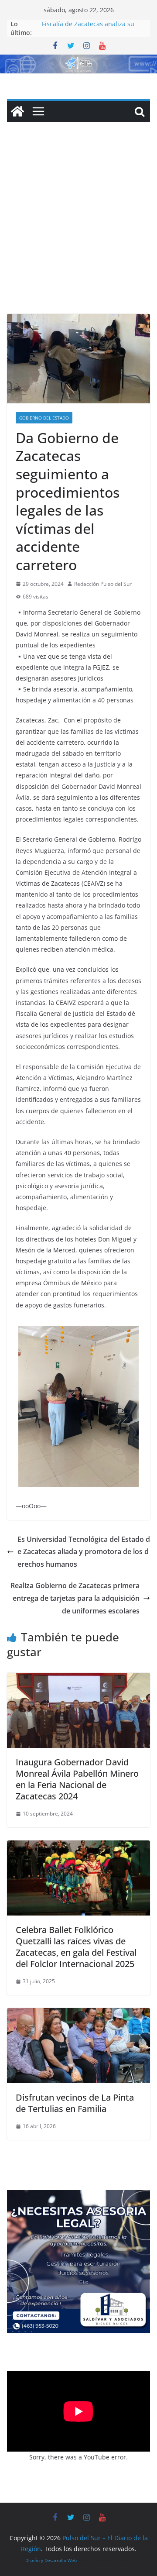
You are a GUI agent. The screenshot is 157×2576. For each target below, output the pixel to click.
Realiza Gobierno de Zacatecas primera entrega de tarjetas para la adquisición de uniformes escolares (75, 1598)
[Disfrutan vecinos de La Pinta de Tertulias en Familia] (78, 2014)
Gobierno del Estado (44, 418)
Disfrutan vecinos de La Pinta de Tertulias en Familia (75, 2103)
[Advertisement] (78, 231)
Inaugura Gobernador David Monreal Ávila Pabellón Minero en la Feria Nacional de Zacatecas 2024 (77, 1779)
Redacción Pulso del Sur (103, 584)
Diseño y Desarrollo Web (51, 2560)
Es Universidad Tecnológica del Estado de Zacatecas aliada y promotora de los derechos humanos (84, 1552)
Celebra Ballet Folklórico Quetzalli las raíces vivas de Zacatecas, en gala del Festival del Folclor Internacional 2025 (76, 1947)
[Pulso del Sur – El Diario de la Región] (78, 61)
